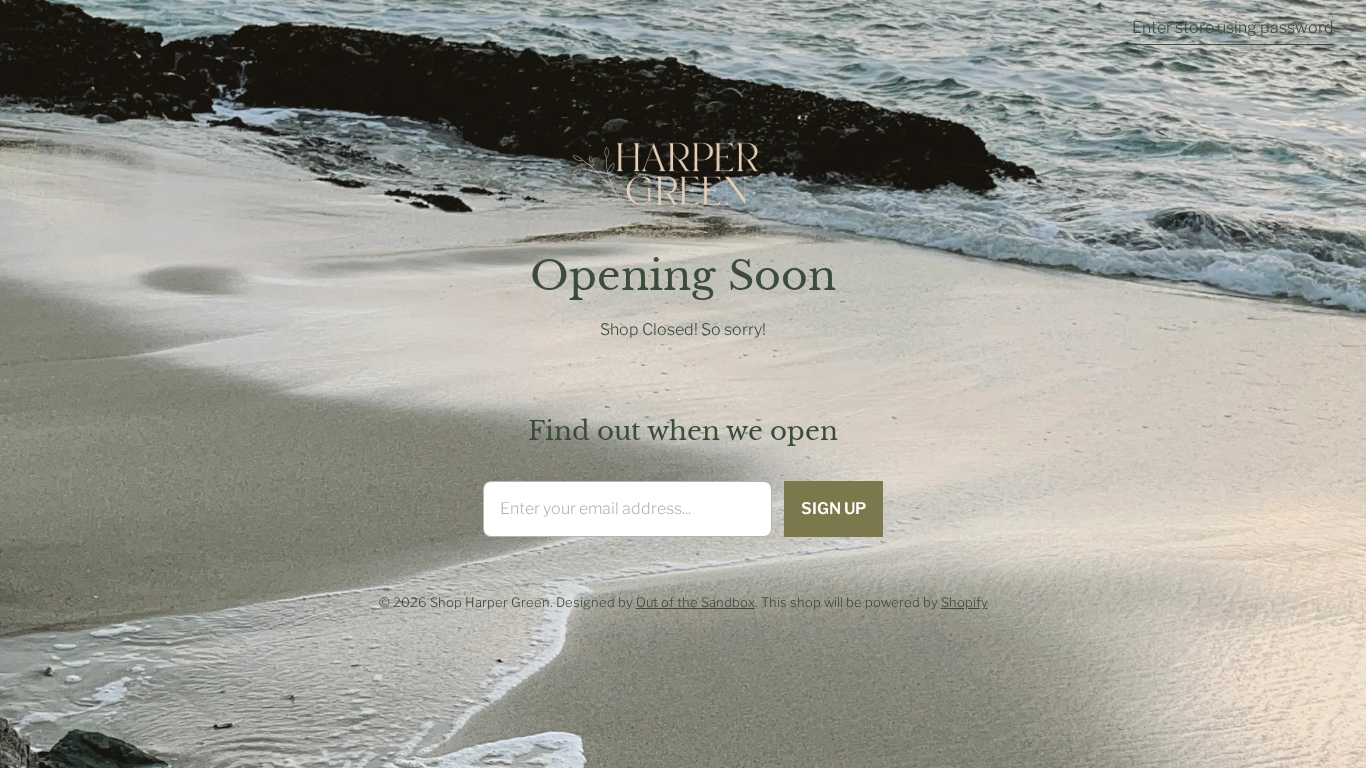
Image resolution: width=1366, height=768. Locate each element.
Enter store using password (1233, 27)
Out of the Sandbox (695, 602)
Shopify (964, 602)
